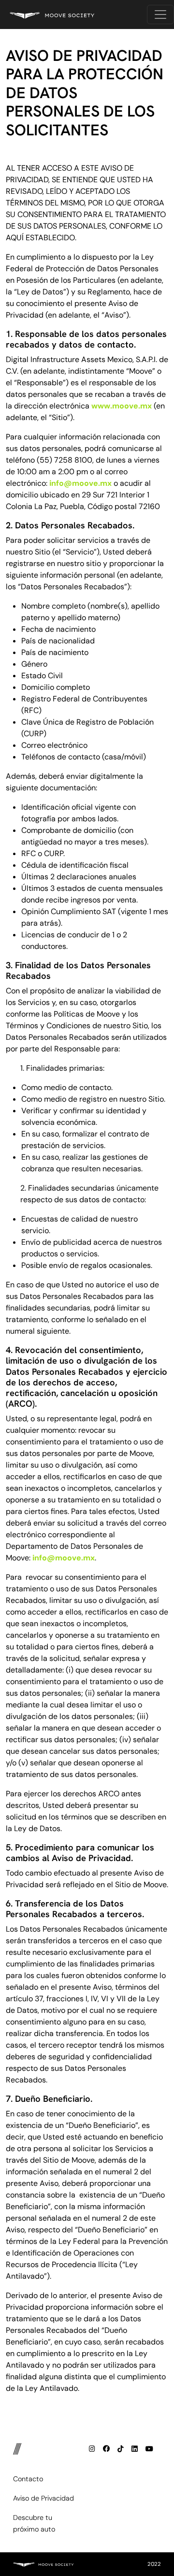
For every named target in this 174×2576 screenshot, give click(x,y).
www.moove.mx (122, 406)
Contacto (28, 2479)
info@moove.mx (80, 483)
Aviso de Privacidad (43, 2498)
